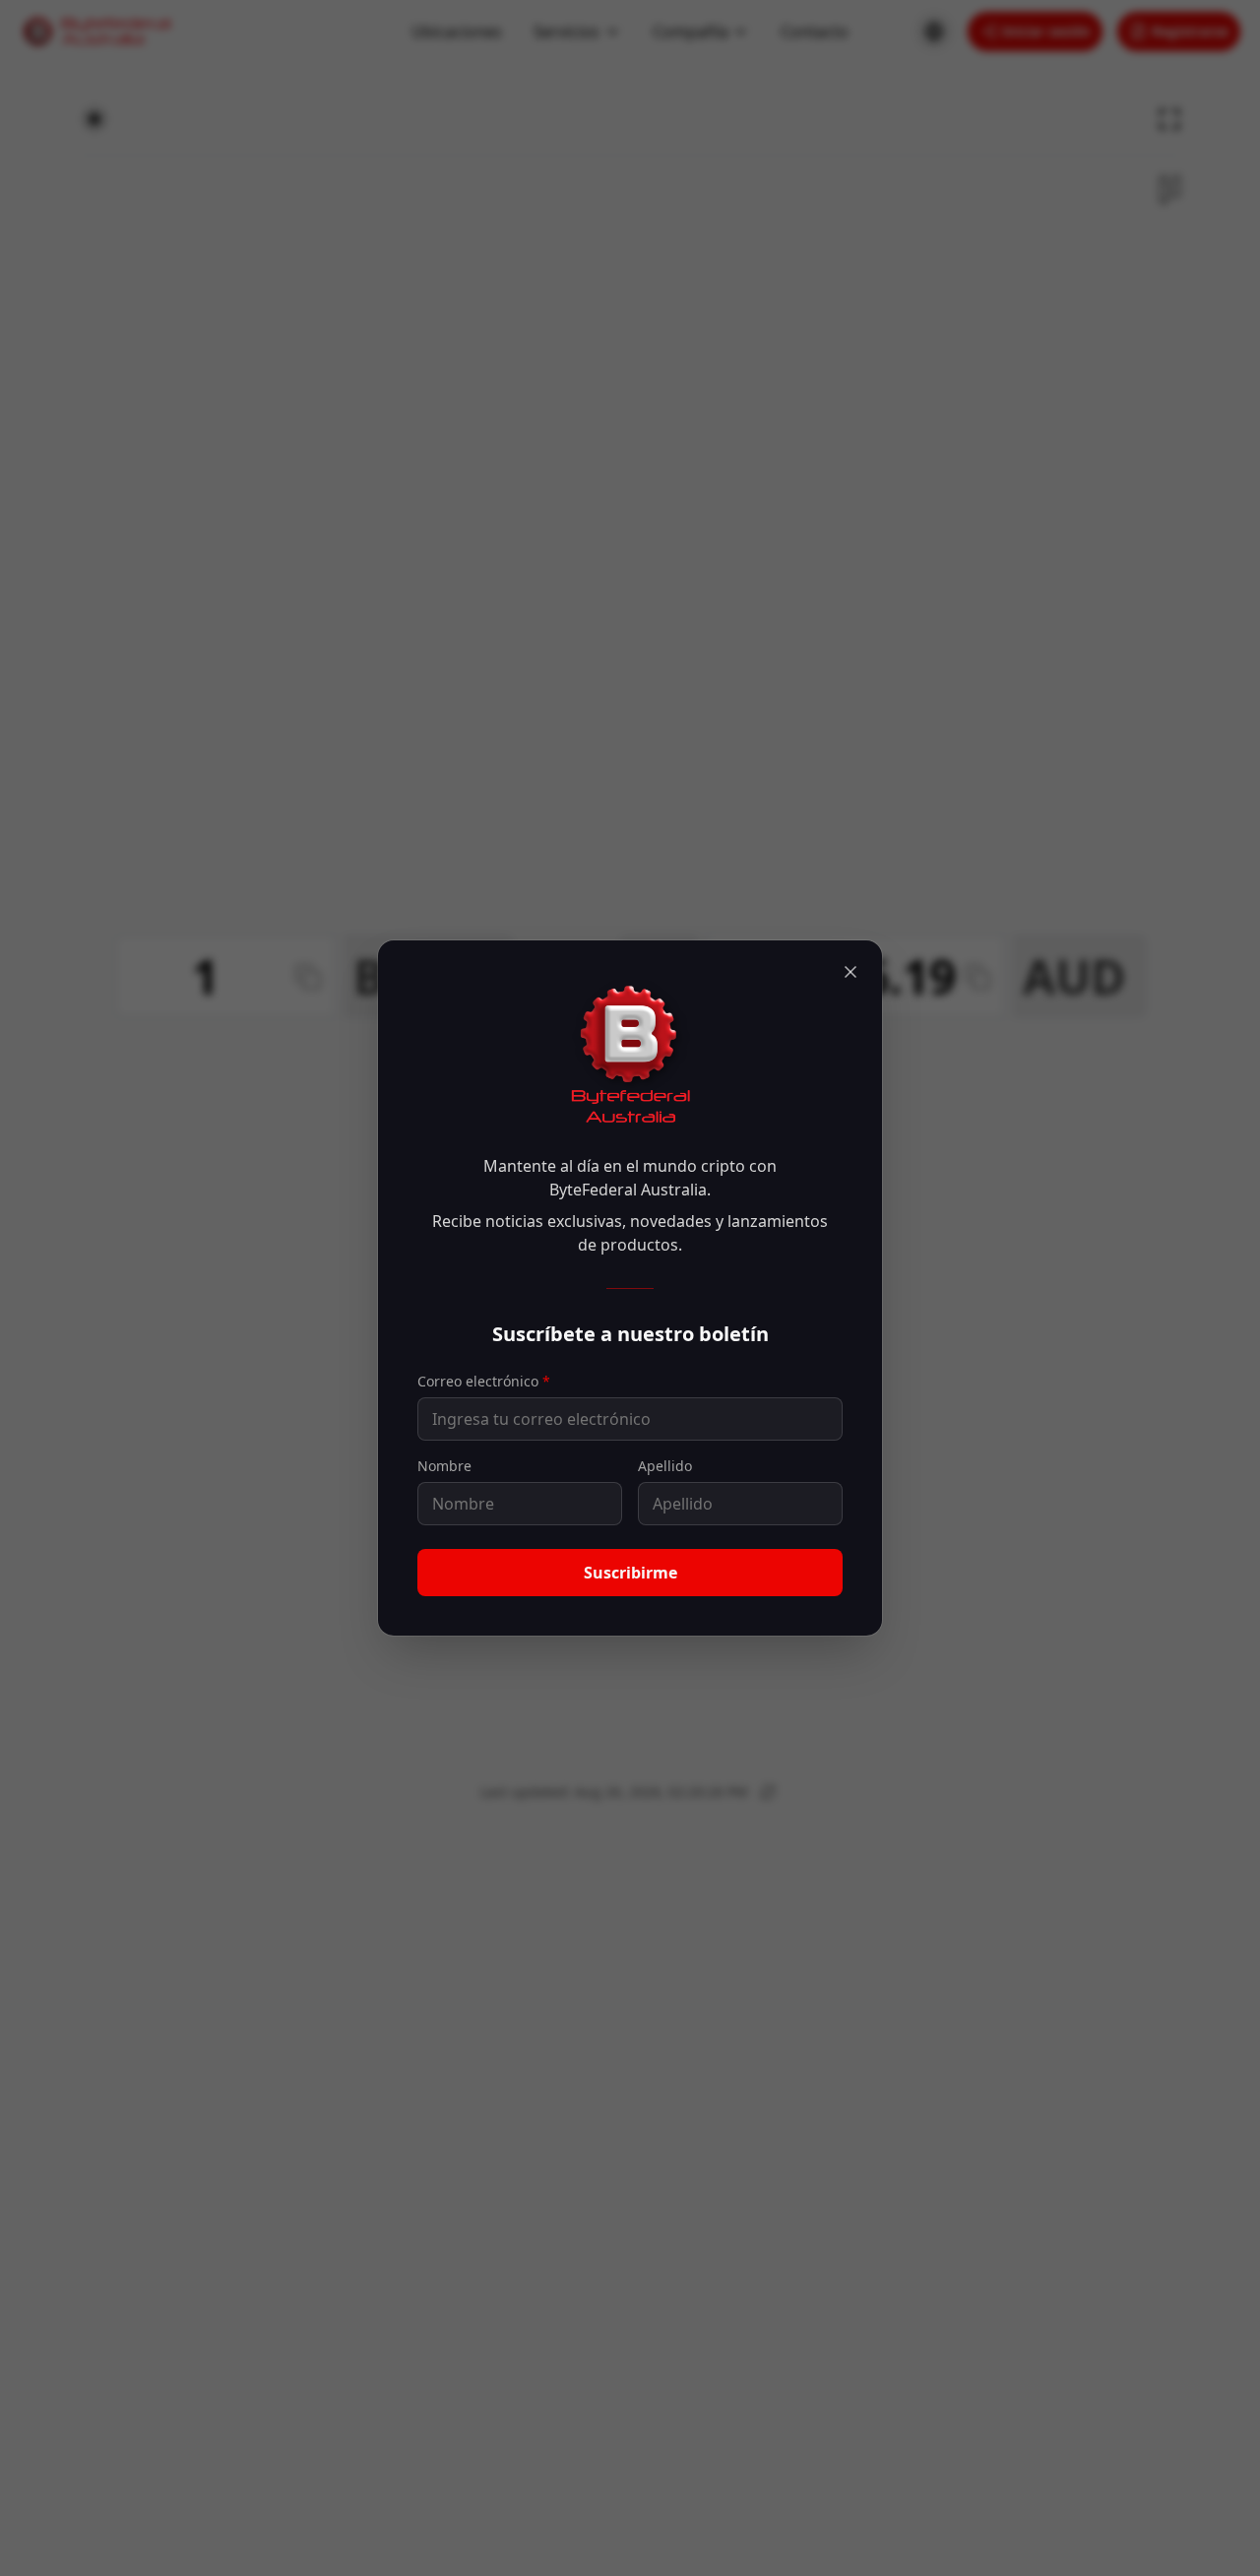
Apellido (665, 1466)
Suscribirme (630, 1573)
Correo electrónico (484, 1381)
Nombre (444, 1466)
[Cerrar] (850, 972)
